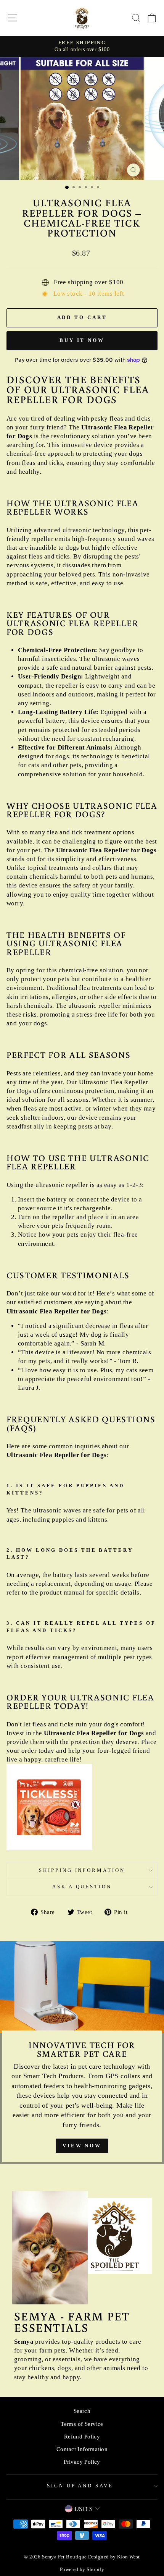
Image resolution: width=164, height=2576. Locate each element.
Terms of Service (82, 2424)
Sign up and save (80, 2486)
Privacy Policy (82, 2462)
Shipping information (82, 1870)
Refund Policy (82, 2436)
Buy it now (82, 340)
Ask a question (82, 1887)
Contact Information (82, 2449)
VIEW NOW (82, 2146)
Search (82, 2411)
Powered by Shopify (82, 2570)
